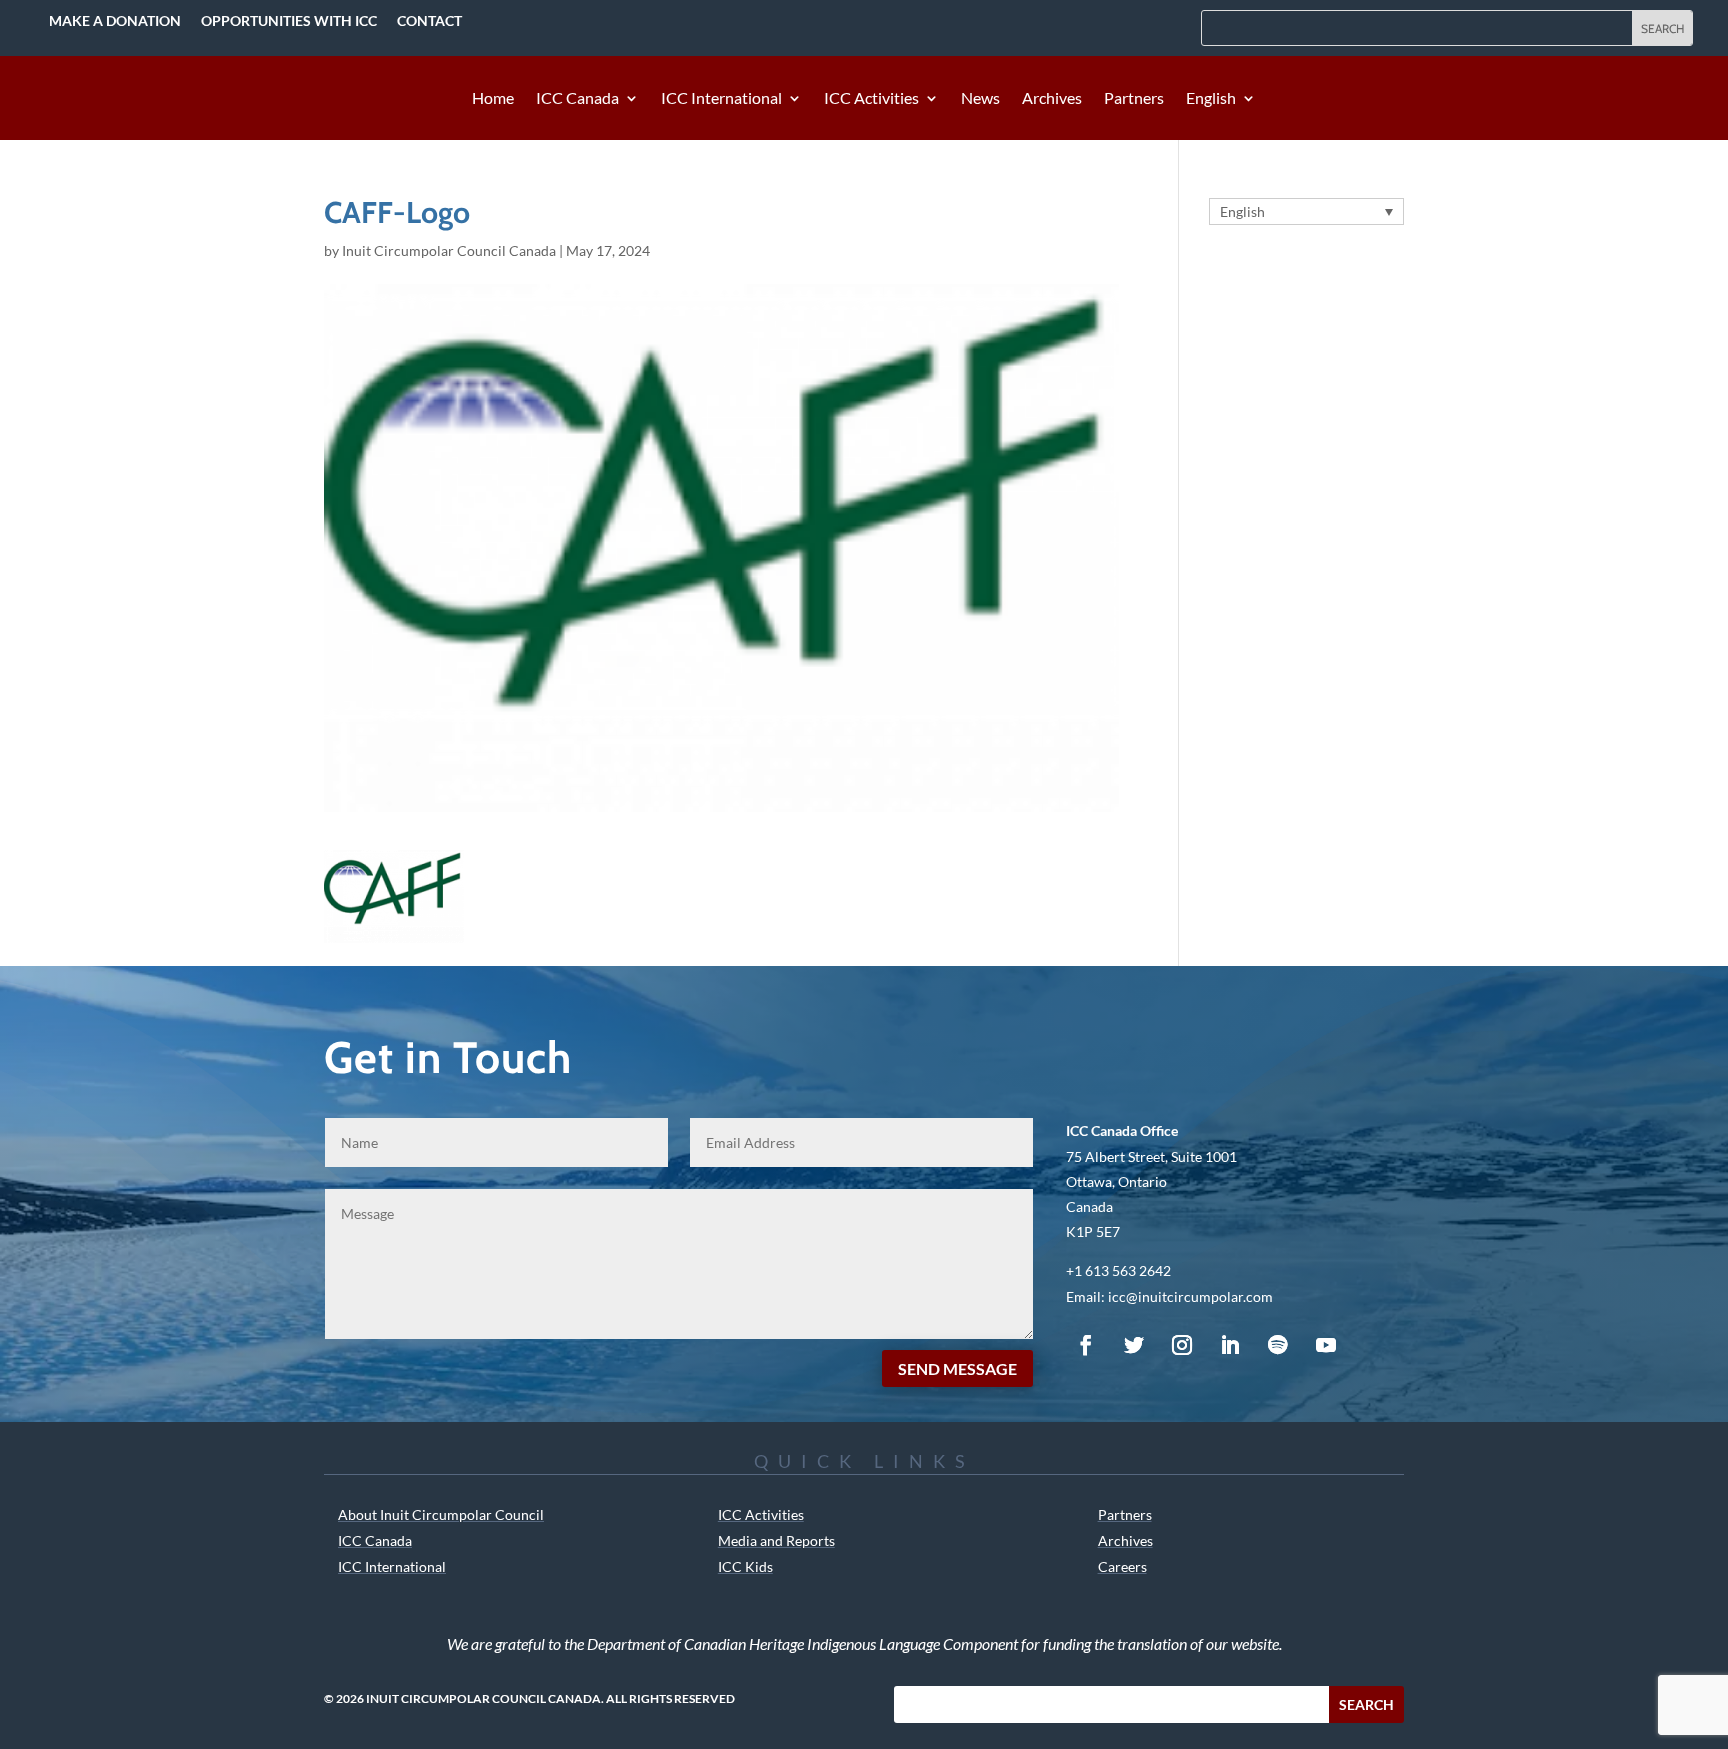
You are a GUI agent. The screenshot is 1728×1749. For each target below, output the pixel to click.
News (980, 99)
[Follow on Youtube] (1326, 1345)
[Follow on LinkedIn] (1230, 1345)
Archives (1052, 99)
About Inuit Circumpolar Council (441, 1514)
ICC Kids (745, 1566)
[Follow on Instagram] (1182, 1345)
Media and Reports (776, 1540)
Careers (1122, 1566)
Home (493, 99)
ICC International (721, 99)
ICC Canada (577, 99)
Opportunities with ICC (289, 20)
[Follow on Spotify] (1278, 1345)
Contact (429, 20)
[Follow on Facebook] (1086, 1345)
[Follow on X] (1134, 1345)
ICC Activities (871, 99)
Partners (1134, 99)
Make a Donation (115, 20)
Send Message (957, 1368)
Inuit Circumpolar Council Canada (449, 250)
